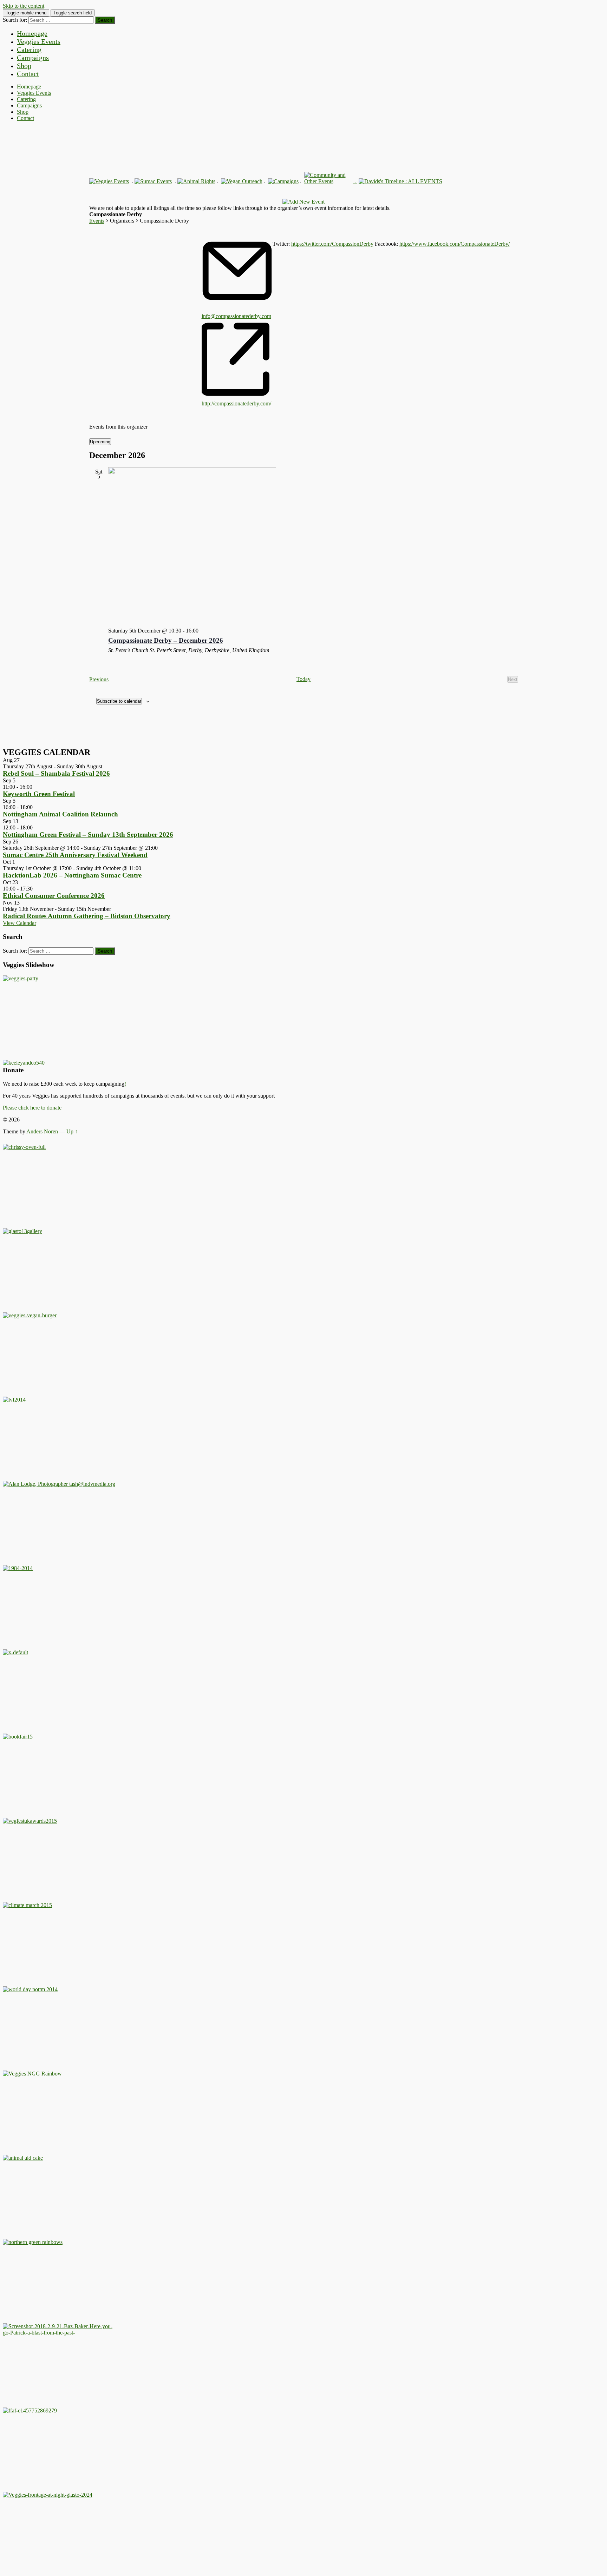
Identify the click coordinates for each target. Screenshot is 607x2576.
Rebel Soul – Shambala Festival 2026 (56, 773)
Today (303, 679)
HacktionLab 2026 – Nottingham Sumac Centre (72, 875)
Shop (24, 66)
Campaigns (33, 58)
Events (97, 221)
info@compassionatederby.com (236, 316)
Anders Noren (42, 1131)
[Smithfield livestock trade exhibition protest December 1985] (59, 2333)
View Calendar (19, 923)
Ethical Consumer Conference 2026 (54, 896)
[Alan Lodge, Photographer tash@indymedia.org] (59, 1484)
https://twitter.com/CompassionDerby (332, 244)
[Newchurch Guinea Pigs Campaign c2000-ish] (30, 1315)
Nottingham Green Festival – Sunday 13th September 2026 (88, 835)
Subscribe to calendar (119, 701)
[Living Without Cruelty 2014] (14, 1400)
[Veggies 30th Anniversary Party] (21, 978)
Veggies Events (39, 41)
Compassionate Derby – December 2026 (166, 640)
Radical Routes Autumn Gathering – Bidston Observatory (87, 916)
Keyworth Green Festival (39, 794)
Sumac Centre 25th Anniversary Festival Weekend (75, 855)
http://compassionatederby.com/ (236, 403)
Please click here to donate (32, 1108)
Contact (28, 74)
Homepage (32, 33)
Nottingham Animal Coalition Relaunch (60, 814)
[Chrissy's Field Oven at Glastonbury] (24, 1147)
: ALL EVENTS (423, 181)
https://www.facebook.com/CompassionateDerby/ (455, 244)
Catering (29, 49)
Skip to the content (24, 6)
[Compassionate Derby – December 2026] (313, 545)
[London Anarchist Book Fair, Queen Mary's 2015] (18, 1737)
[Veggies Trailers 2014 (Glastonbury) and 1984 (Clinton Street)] (18, 1568)
